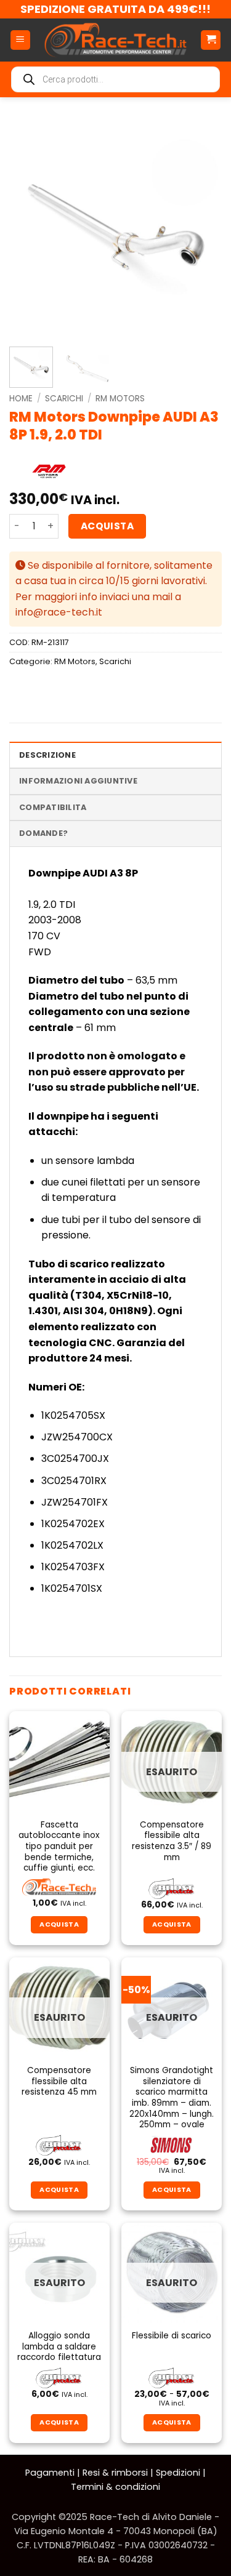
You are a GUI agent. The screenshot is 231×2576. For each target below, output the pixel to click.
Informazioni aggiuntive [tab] (78, 781)
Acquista (107, 526)
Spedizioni (178, 2473)
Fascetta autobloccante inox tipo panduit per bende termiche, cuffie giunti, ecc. (59, 1847)
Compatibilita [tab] (53, 807)
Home (21, 399)
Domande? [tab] (43, 833)
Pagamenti (50, 2473)
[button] (20, 40)
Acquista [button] (59, 1924)
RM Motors (120, 399)
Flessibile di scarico (172, 2336)
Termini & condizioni (115, 2487)
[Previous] (29, 228)
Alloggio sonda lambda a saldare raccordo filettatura (59, 2347)
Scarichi (64, 399)
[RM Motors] (49, 472)
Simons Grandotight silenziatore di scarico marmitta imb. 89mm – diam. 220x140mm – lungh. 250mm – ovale (172, 2098)
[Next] (202, 228)
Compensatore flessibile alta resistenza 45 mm (59, 2081)
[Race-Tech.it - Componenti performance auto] (115, 40)
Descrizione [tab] (47, 755)
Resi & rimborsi (115, 2473)
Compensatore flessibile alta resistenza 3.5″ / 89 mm (172, 1841)
